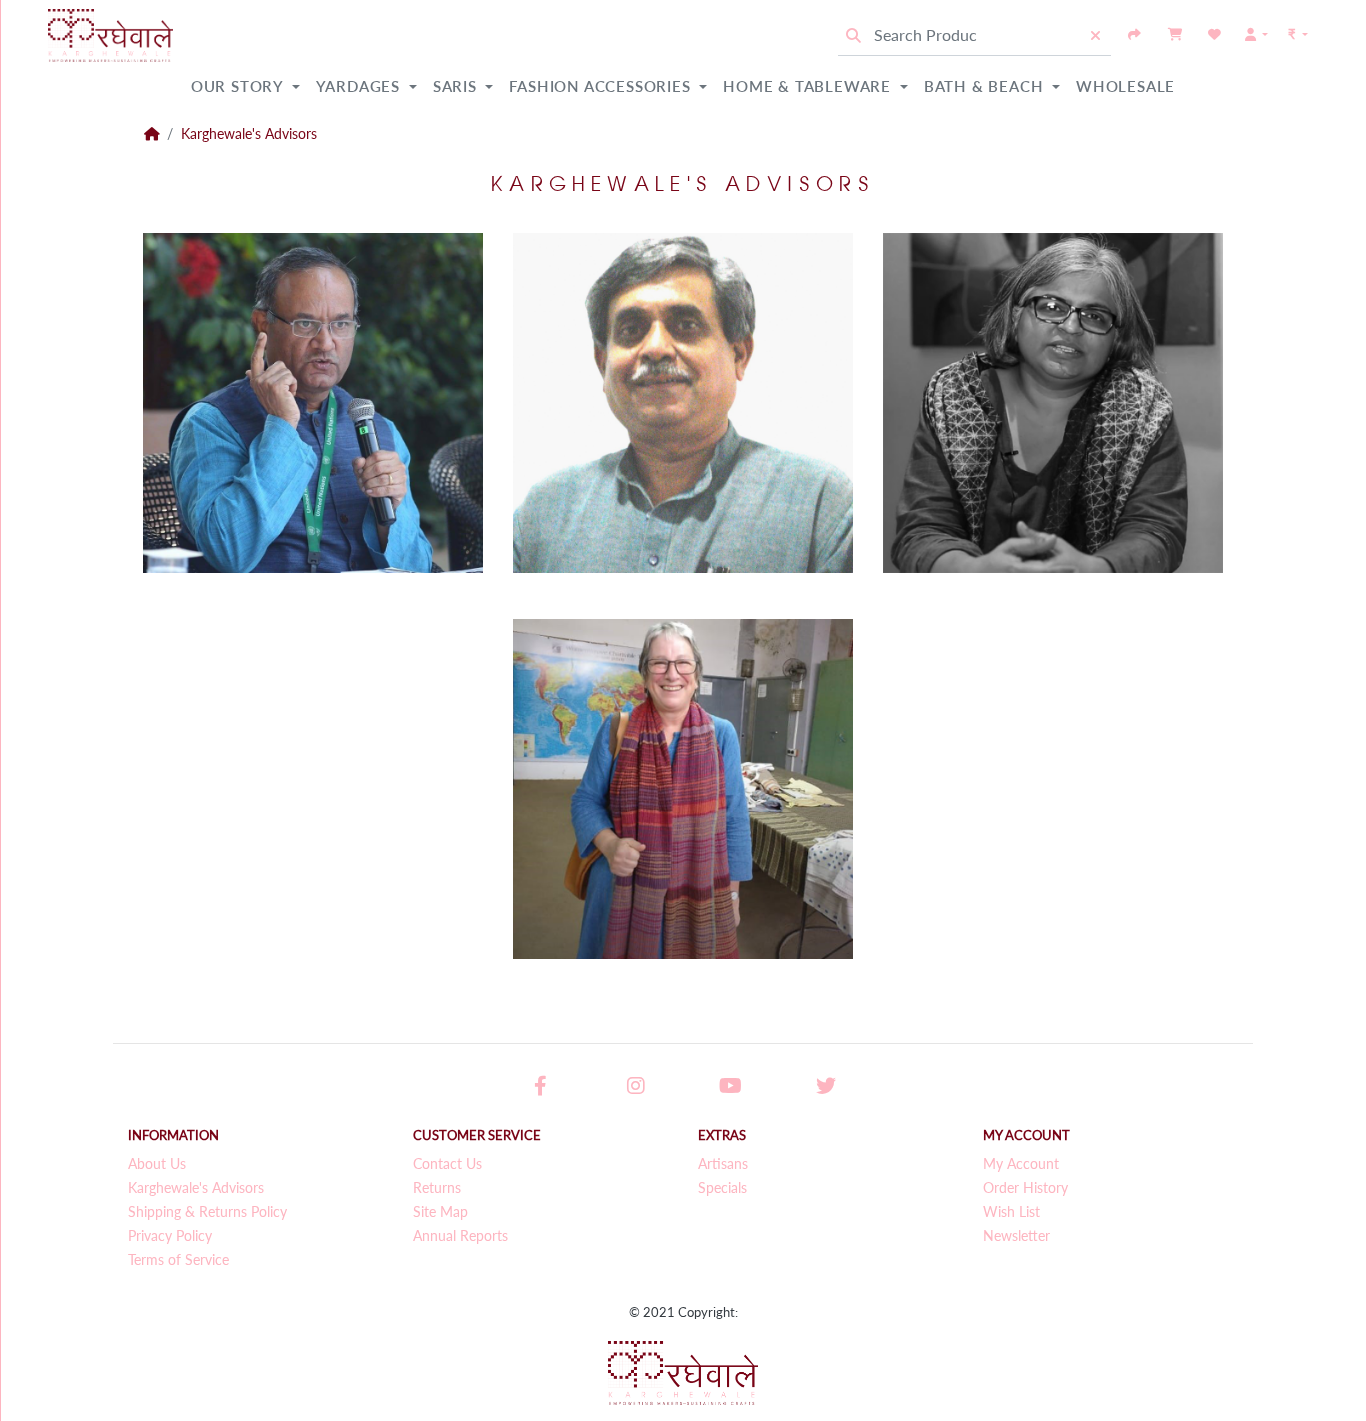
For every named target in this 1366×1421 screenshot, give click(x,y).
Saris (457, 86)
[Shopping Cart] (1175, 34)
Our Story (239, 86)
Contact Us (447, 1164)
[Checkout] (1135, 34)
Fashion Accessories (602, 86)
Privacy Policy (170, 1236)
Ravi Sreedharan (170, 485)
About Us (157, 1164)
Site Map (440, 1212)
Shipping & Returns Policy (207, 1212)
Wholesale (1125, 86)
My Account (1021, 1164)
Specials (722, 1188)
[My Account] (1256, 34)
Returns (437, 1188)
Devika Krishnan (910, 507)
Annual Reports (460, 1236)
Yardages (360, 86)
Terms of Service (178, 1260)
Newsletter (1016, 1236)
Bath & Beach (986, 86)
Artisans (723, 1164)
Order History (1025, 1188)
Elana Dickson (531, 893)
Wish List (1011, 1212)
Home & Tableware (809, 86)
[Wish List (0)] (1215, 34)
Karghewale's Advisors (249, 134)
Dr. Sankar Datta (543, 485)
